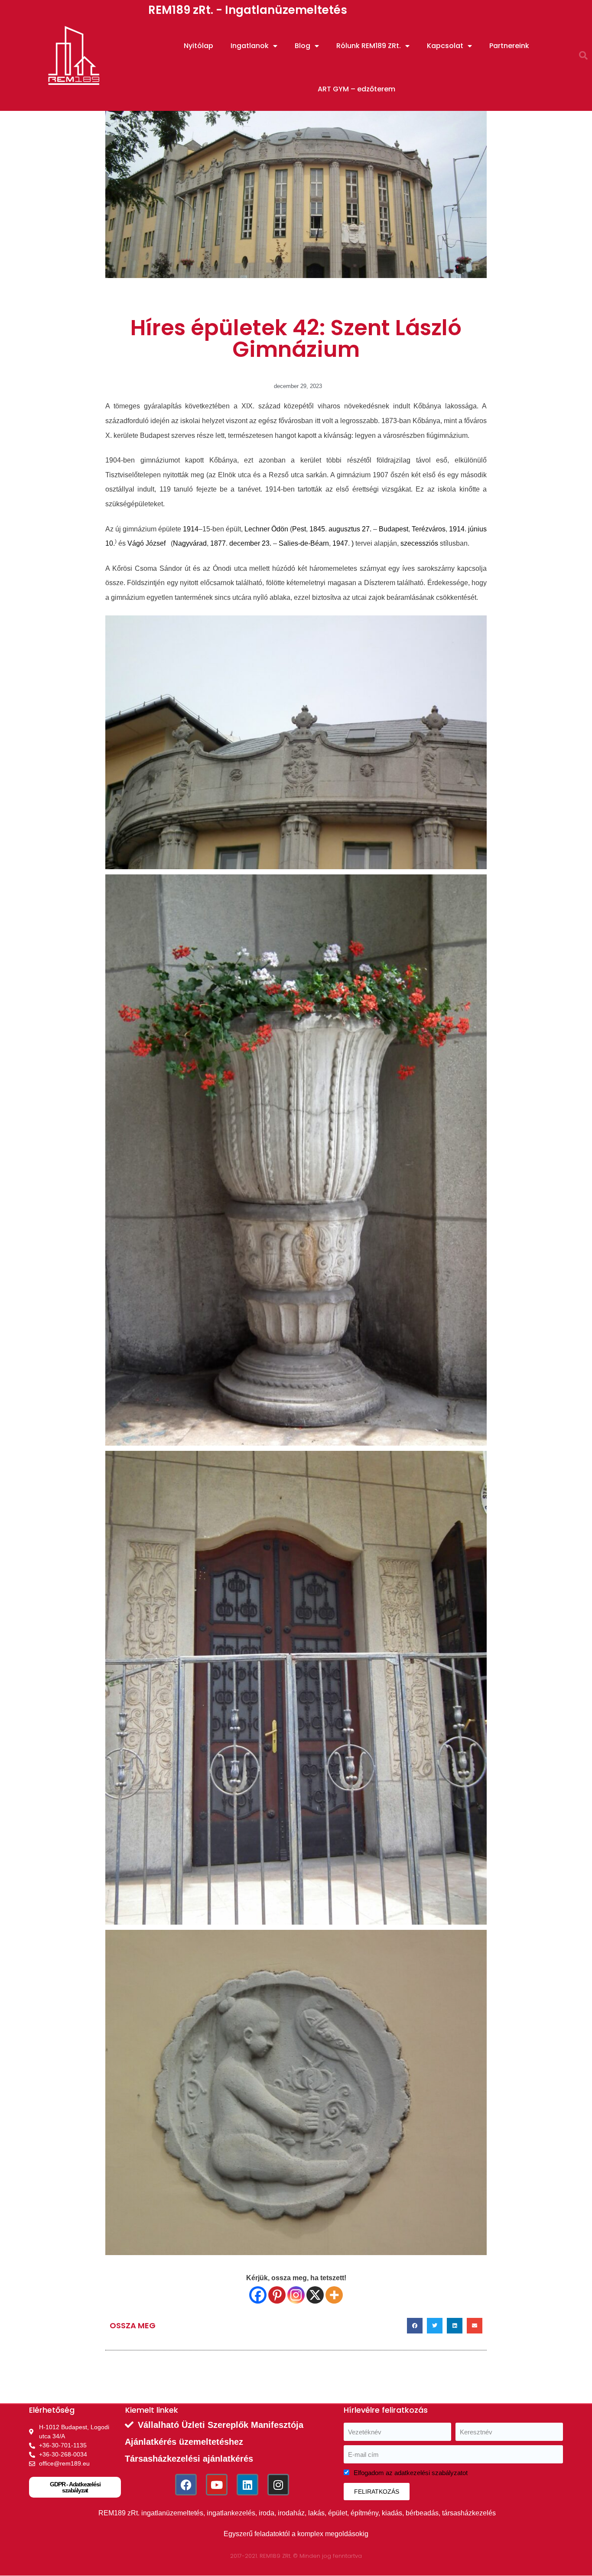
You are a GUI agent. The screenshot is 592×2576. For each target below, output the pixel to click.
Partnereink (509, 46)
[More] (334, 2295)
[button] (583, 55)
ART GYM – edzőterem (356, 89)
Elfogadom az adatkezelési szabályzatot (411, 2473)
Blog (303, 46)
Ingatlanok (250, 46)
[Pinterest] (277, 2295)
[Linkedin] (247, 2485)
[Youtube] (217, 2485)
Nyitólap (198, 46)
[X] (315, 2295)
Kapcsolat (445, 46)
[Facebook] (258, 2295)
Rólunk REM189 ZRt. (369, 46)
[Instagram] (296, 2295)
